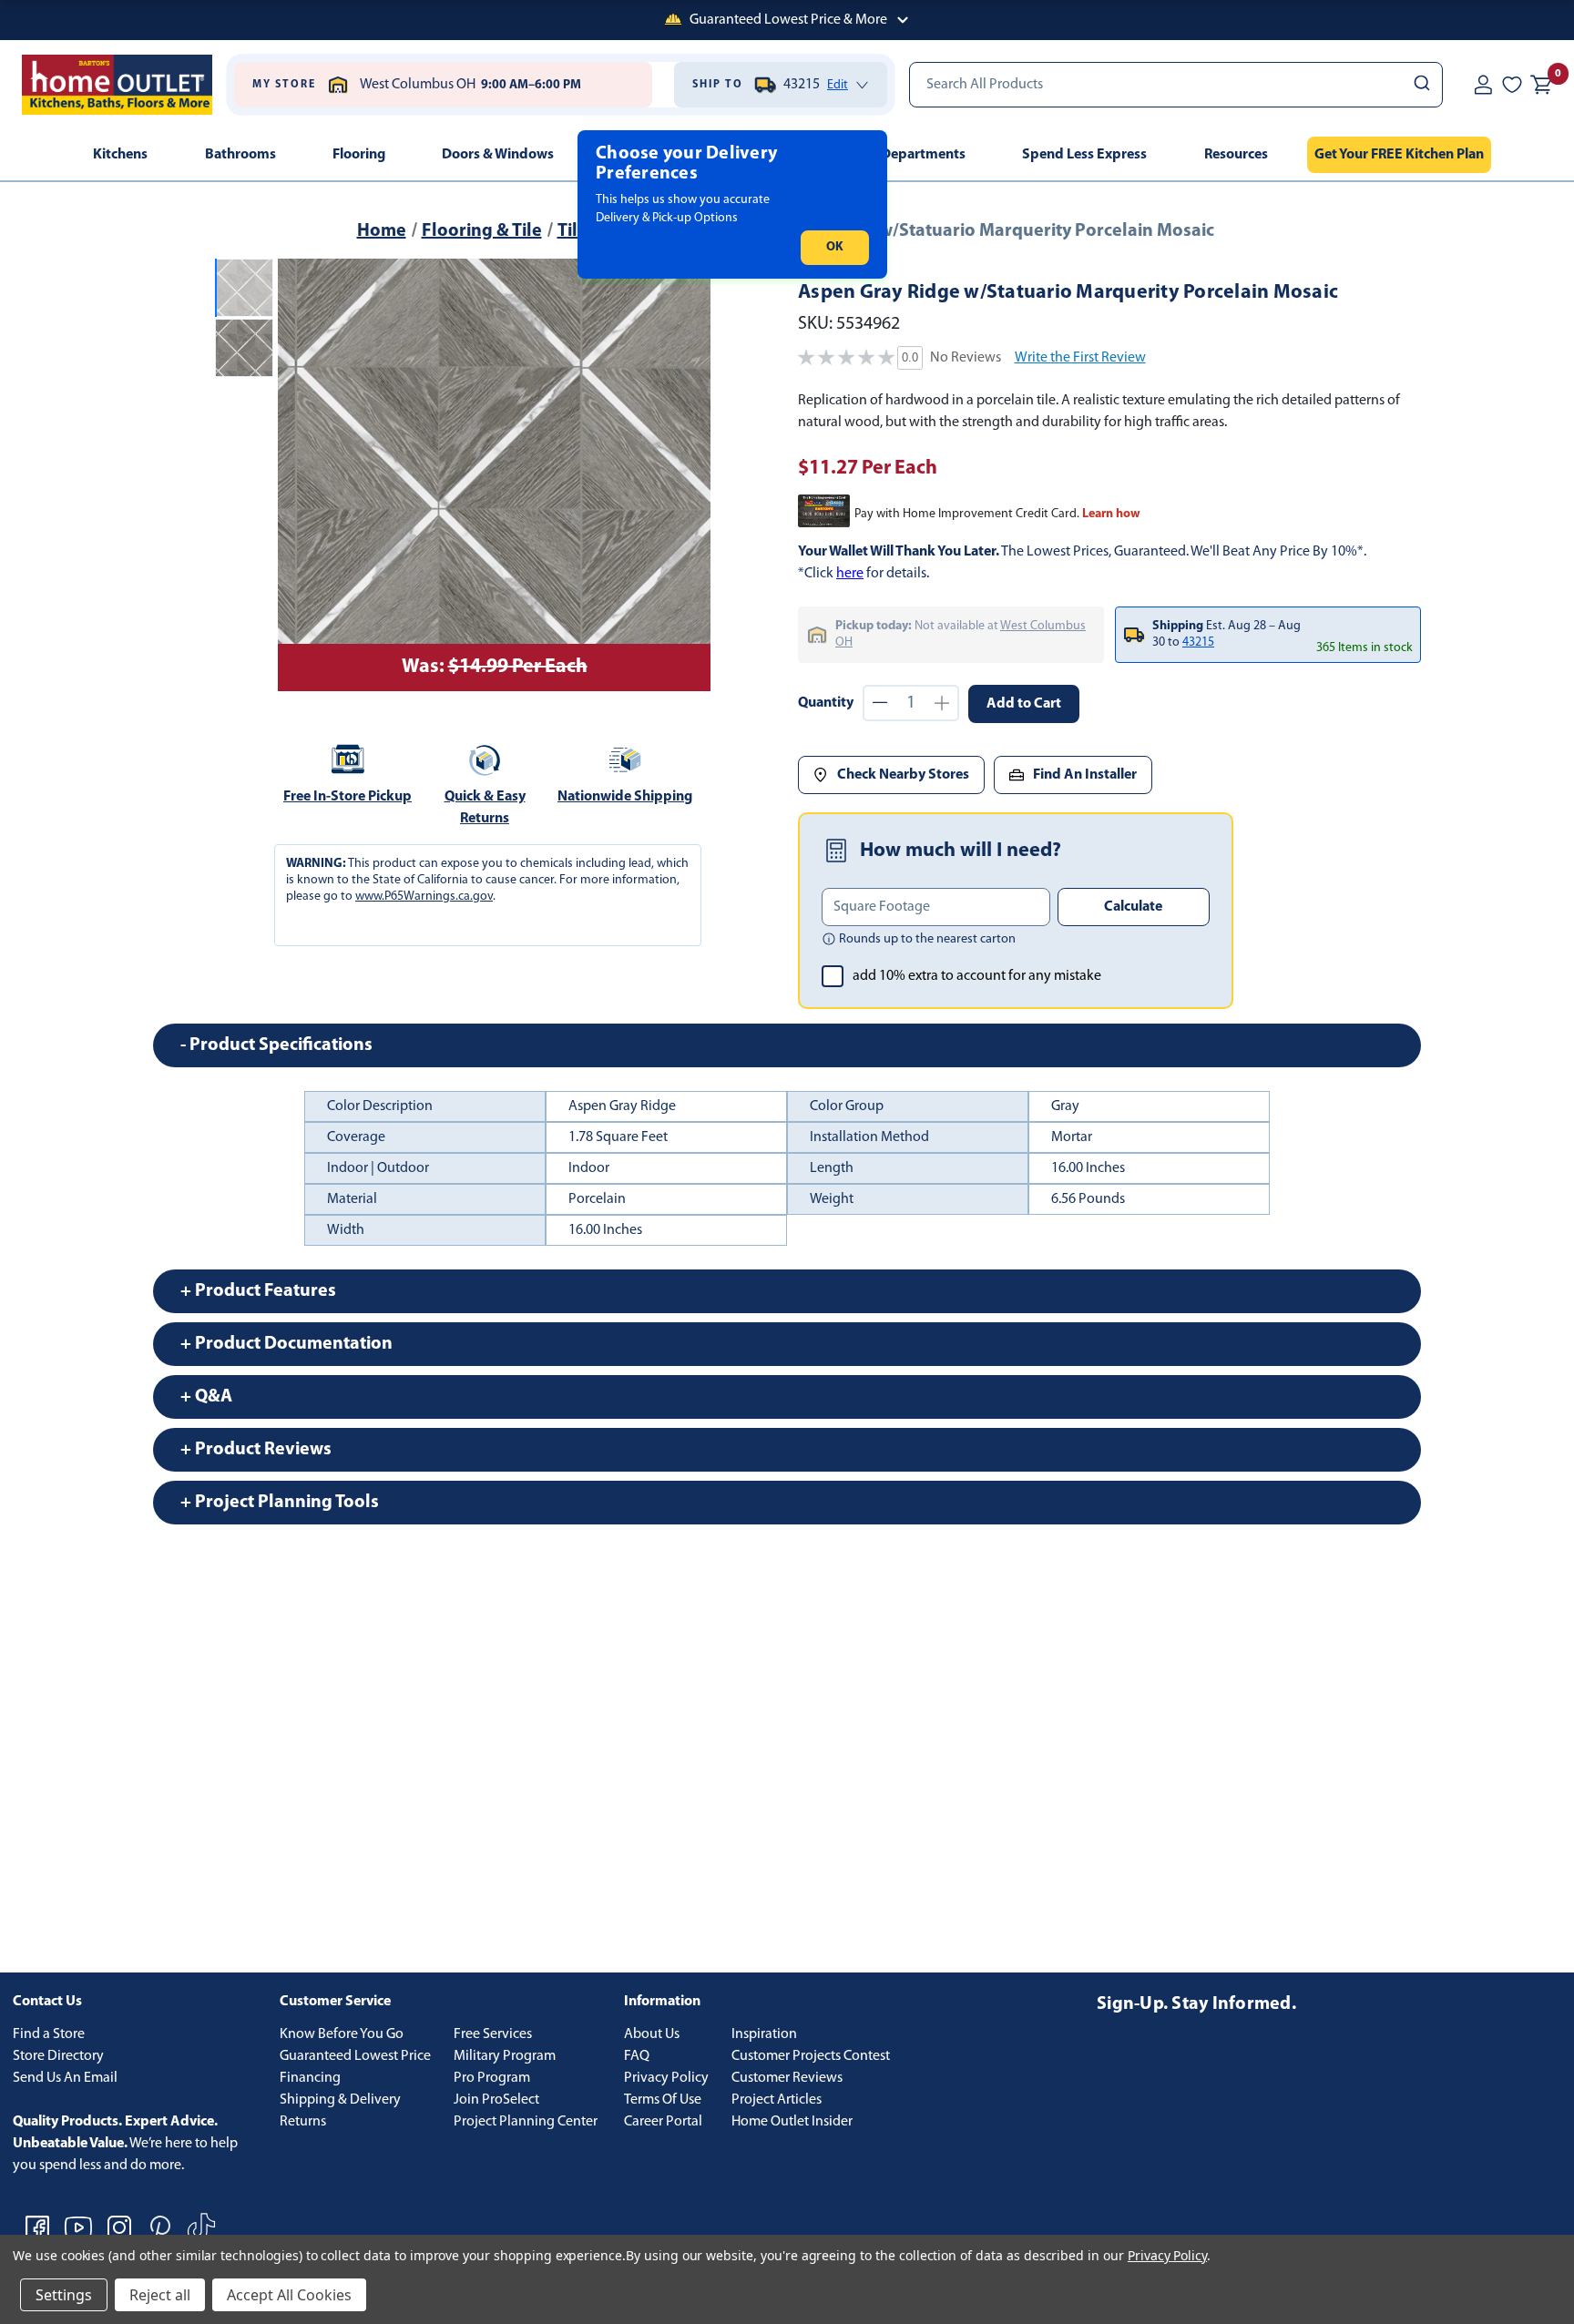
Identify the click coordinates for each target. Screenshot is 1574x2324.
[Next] (686, 475)
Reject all (160, 2295)
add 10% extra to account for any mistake (977, 976)
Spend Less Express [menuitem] (1084, 155)
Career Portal (663, 2122)
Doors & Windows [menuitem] (498, 155)
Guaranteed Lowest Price (355, 2056)
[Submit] (1421, 85)
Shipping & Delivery (340, 2100)
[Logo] (117, 85)
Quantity (826, 703)
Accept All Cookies (289, 2295)
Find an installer (1085, 775)
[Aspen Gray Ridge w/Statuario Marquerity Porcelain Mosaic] (494, 475)
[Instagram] (119, 2227)
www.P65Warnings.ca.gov (424, 897)
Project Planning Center (526, 2122)
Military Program (505, 2056)
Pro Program (492, 2078)
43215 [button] (1198, 642)
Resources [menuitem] (1236, 155)
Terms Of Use (663, 2100)
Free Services (493, 2034)
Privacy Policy (666, 2078)
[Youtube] (78, 2227)
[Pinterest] (160, 2227)
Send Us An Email (65, 2078)
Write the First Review (1080, 358)
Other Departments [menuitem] (904, 155)
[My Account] (1483, 85)
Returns (303, 2122)
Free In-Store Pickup (348, 797)
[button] (787, 20)
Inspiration (764, 2034)
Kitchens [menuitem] (120, 155)
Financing (310, 2078)
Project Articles (777, 2100)
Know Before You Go (342, 2034)
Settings (64, 2295)
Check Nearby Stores (903, 775)
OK (835, 247)
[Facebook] (37, 2227)
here (850, 574)
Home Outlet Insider (792, 2122)
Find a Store (49, 2034)
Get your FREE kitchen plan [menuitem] (1399, 155)
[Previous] (302, 475)
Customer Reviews (787, 2078)
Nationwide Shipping (625, 797)
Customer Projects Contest (811, 2056)
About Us (652, 2034)
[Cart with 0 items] (1541, 85)
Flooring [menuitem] (359, 155)
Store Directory (58, 2056)
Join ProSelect (496, 2100)
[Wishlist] (1512, 85)
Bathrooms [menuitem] (240, 155)
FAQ (637, 2056)
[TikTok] (201, 2227)
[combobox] (1176, 85)
